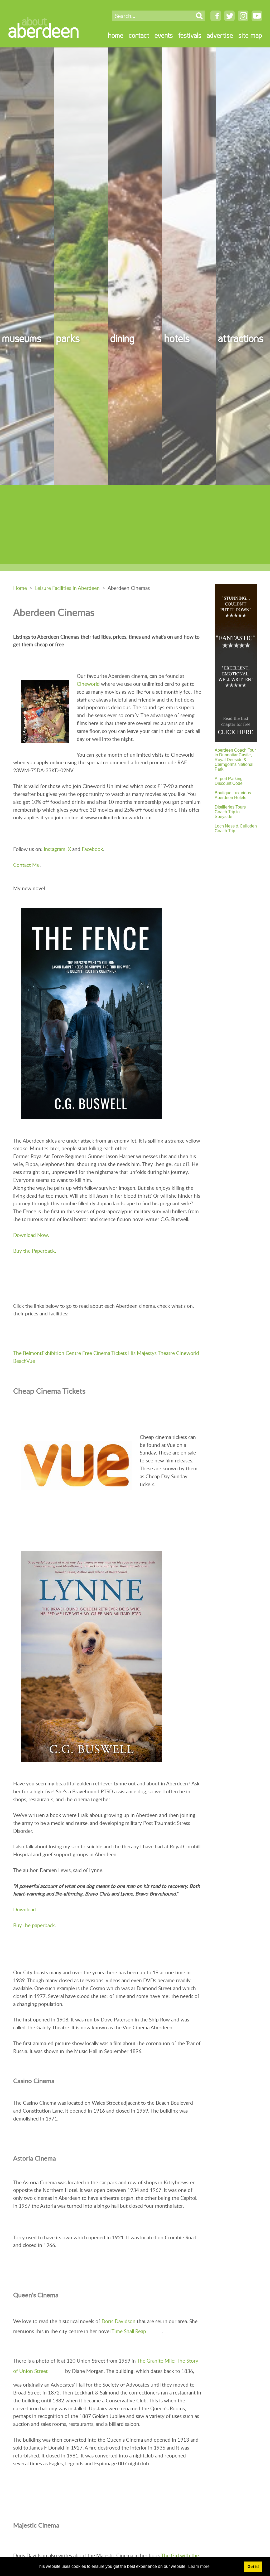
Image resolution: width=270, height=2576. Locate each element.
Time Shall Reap (129, 2331)
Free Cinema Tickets (105, 1353)
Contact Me (26, 865)
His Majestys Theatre (151, 1353)
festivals (190, 35)
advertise (220, 35)
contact (139, 35)
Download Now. (31, 1235)
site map (250, 35)
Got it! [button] (253, 2567)
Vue (31, 1361)
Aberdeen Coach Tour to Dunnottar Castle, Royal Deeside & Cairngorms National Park (235, 760)
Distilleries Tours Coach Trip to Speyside (230, 812)
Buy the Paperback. (35, 1251)
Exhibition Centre (61, 1353)
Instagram (55, 849)
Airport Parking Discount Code (229, 781)
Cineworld (88, 684)
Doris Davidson (119, 2321)
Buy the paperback (34, 1925)
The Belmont (27, 1353)
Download (25, 1909)
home (116, 35)
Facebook (92, 849)
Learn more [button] (199, 2566)
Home (20, 588)
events (164, 35)
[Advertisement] (135, 525)
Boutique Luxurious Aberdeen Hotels (233, 795)
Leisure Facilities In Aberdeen (67, 588)
